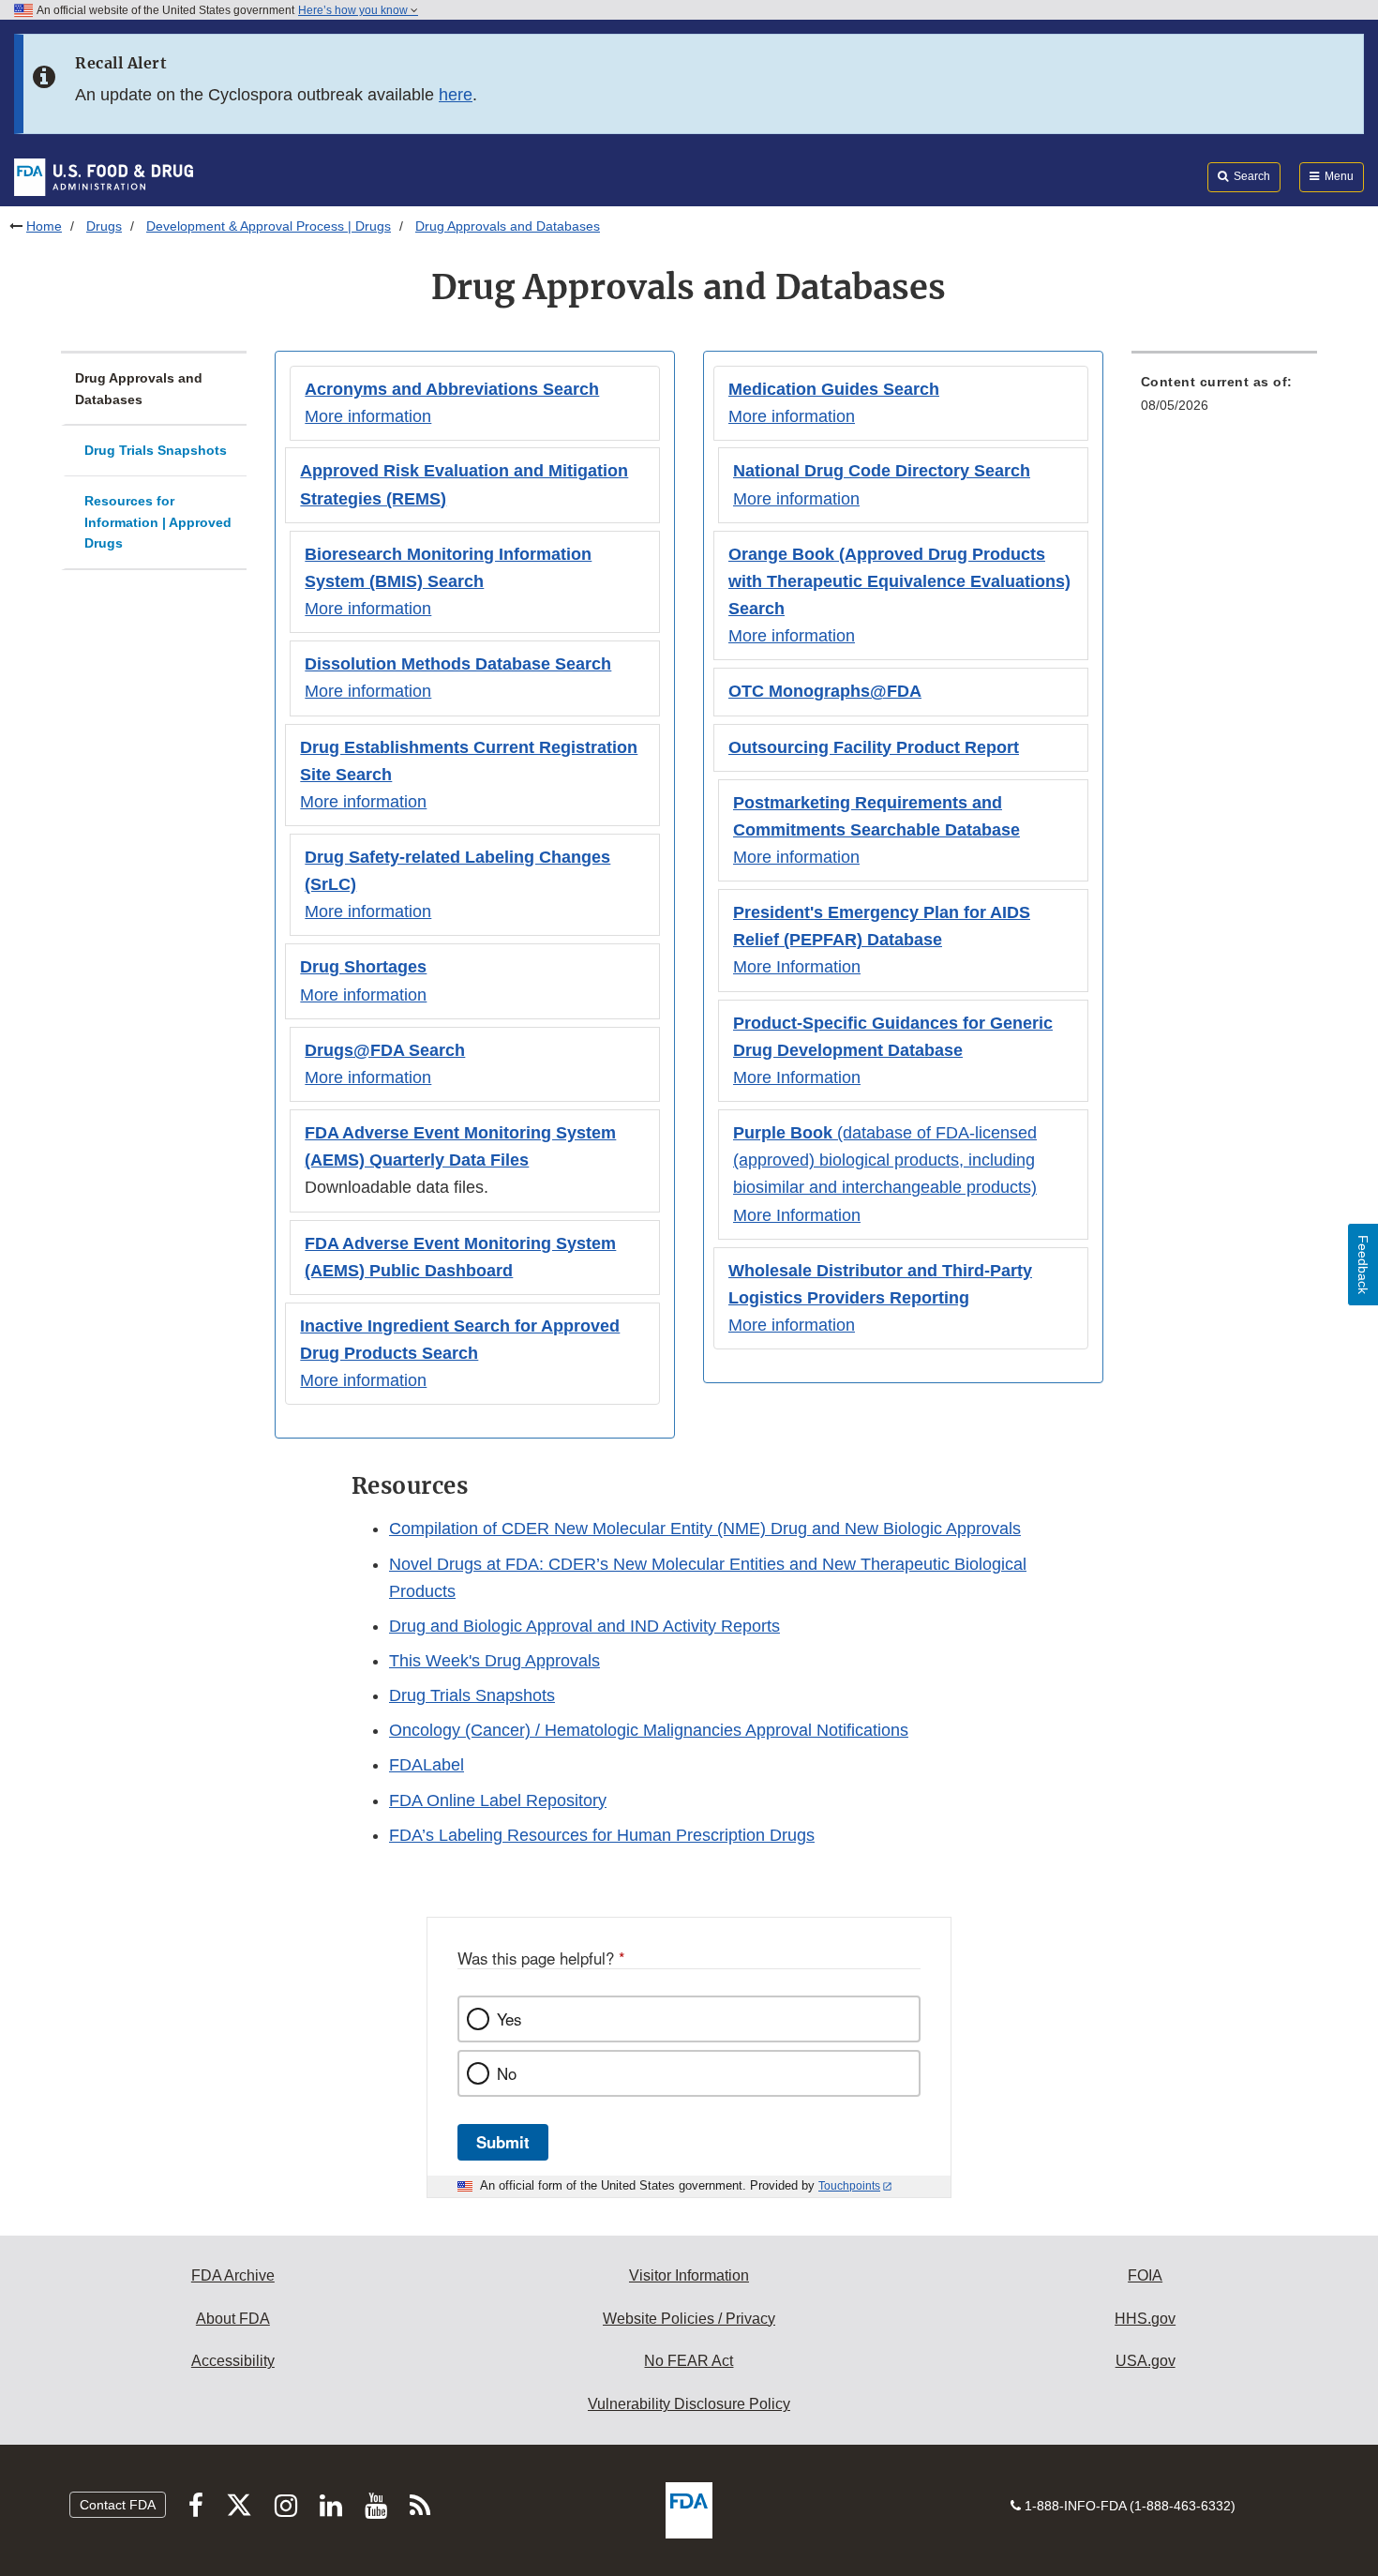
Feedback (1363, 1265)
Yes (509, 2019)
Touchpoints (849, 2186)
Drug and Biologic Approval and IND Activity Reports (584, 1626)
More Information (797, 967)
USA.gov (1146, 2361)
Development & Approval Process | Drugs (269, 226)
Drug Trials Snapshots (156, 450)
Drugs (104, 226)
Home (44, 226)
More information (368, 416)
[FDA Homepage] (104, 176)
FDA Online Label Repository (498, 1800)
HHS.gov (1145, 2319)
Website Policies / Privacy (689, 2319)
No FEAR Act (689, 2361)
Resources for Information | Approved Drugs (158, 522)
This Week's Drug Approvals (494, 1661)
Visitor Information (689, 2275)
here (456, 95)
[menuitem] (1224, 399)
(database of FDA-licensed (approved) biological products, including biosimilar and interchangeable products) (885, 1160)
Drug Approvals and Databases (139, 389)
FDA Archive (233, 2275)
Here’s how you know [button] (354, 10)
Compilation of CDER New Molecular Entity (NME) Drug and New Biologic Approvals (705, 1529)
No (507, 2073)
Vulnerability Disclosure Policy (689, 2404)
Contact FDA (118, 2505)
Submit (503, 2142)
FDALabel (427, 1765)
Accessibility (233, 2361)
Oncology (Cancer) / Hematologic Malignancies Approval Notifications (649, 1730)
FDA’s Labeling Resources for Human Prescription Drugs (602, 1835)
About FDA (233, 2319)
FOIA (1145, 2275)
